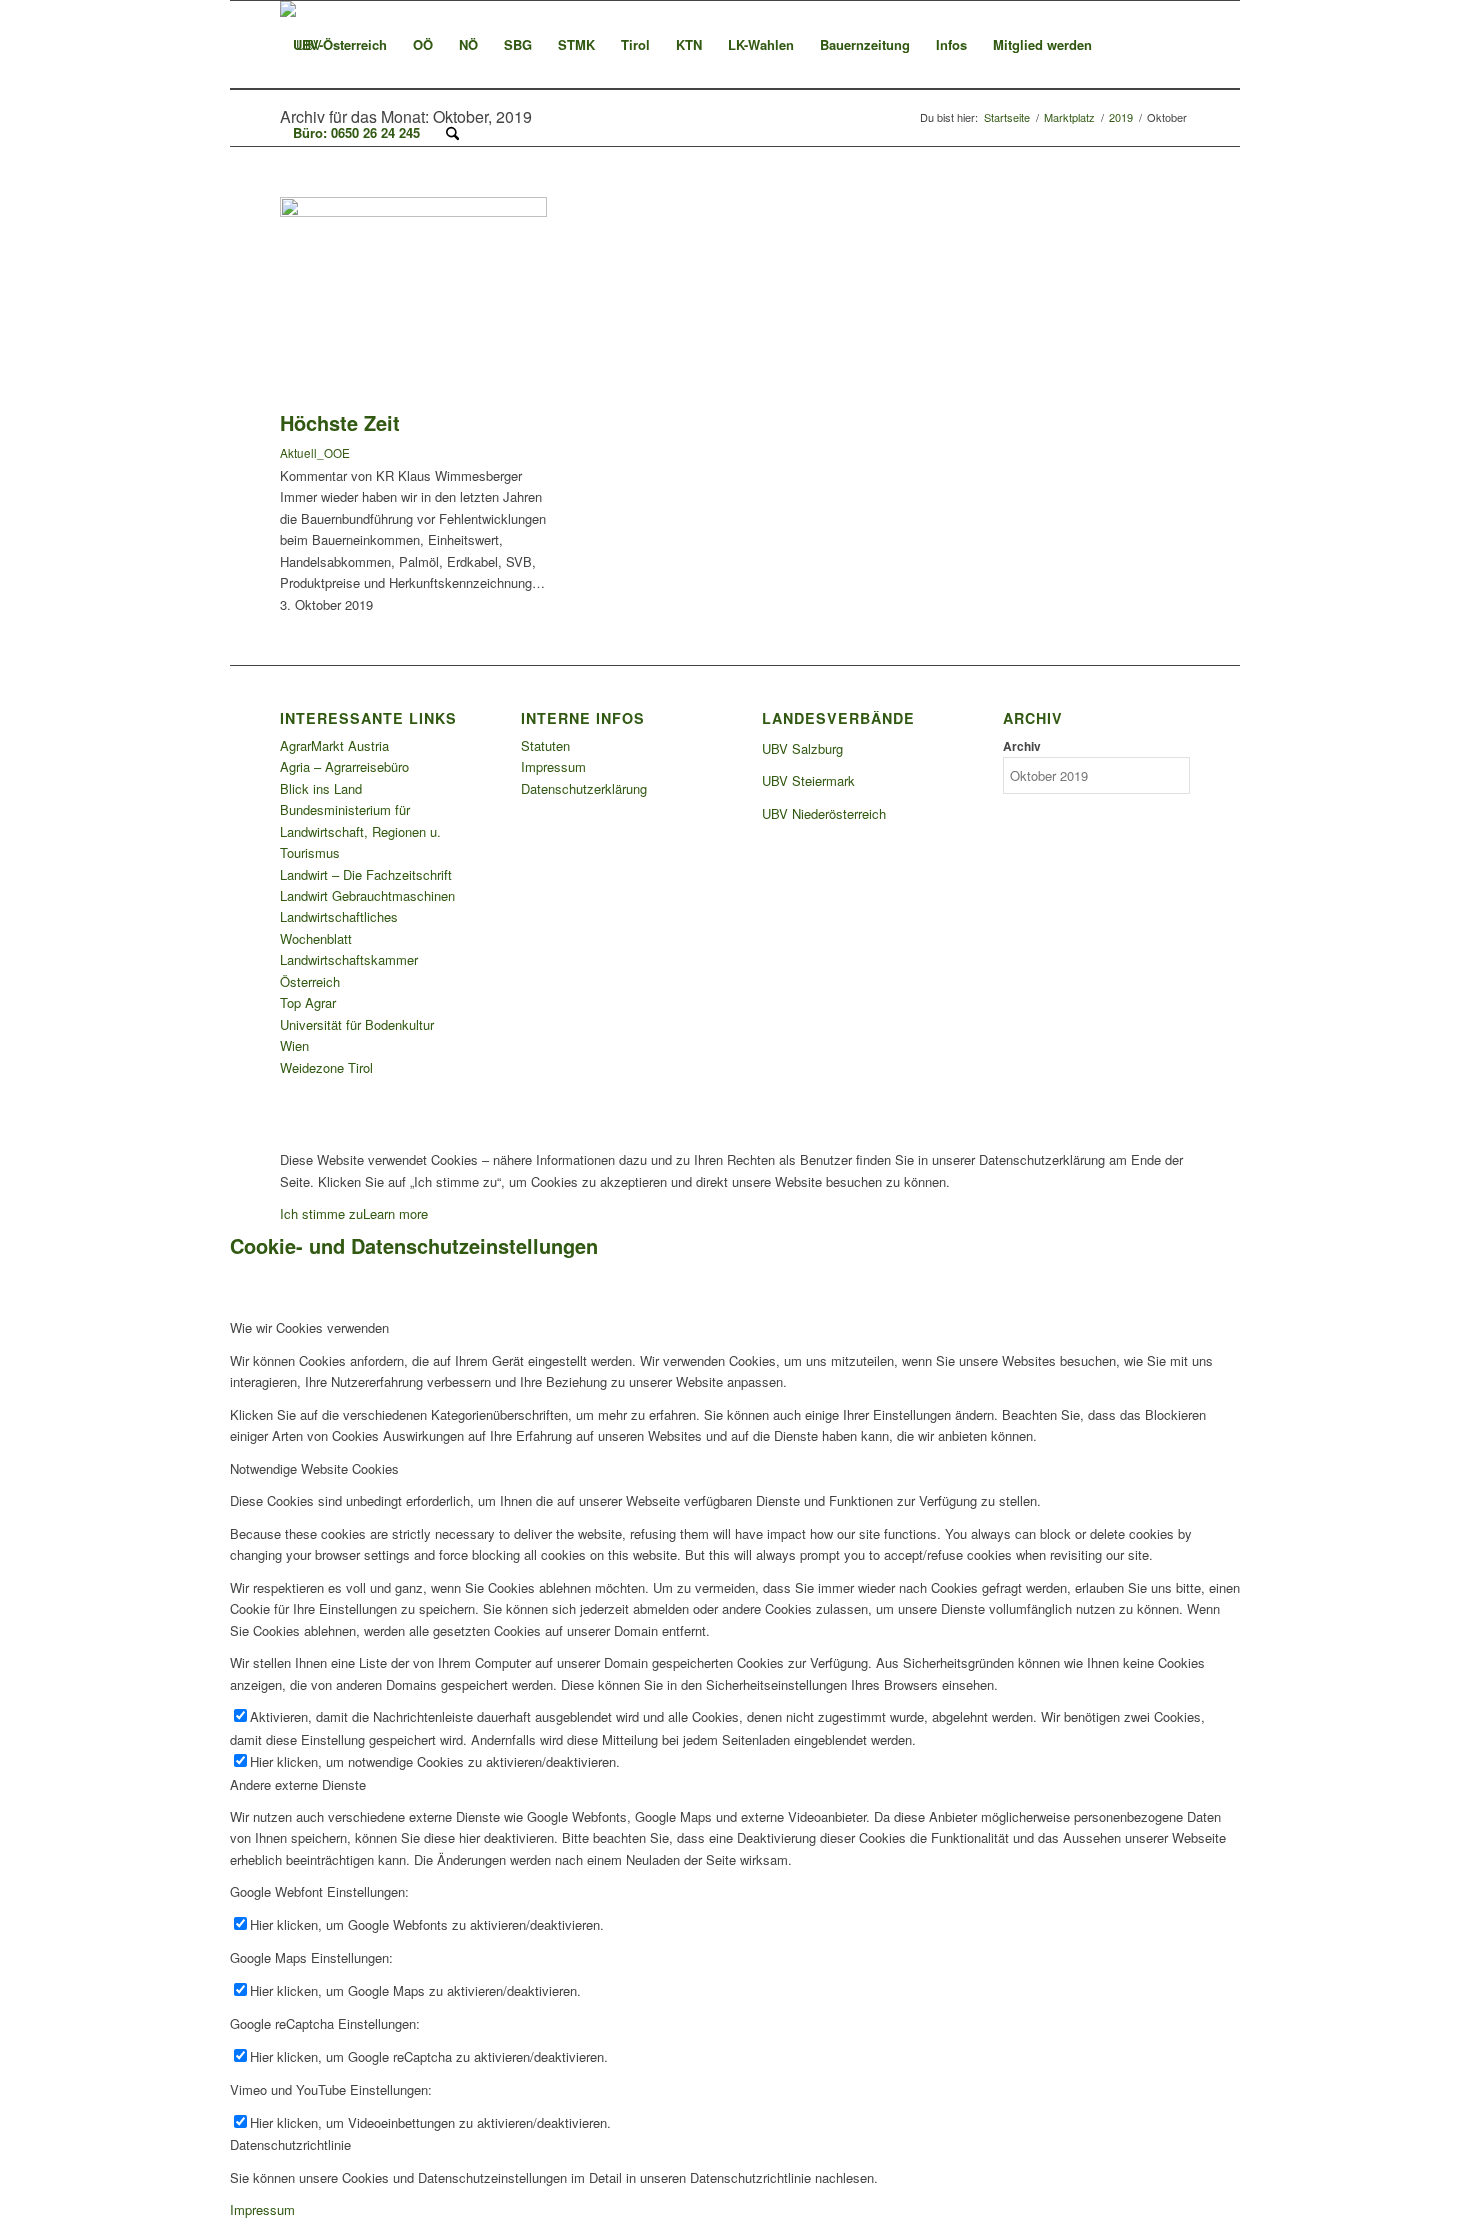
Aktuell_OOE (315, 453)
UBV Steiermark (808, 780)
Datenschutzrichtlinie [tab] (290, 2144)
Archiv (1022, 746)
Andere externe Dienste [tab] (298, 1784)
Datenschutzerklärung (584, 788)
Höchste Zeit (340, 422)
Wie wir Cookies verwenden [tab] (309, 1327)
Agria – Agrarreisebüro (344, 766)
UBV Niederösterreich (824, 813)
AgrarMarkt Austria (334, 745)
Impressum (553, 766)
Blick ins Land (321, 788)
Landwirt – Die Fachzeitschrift (366, 874)
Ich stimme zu (321, 1213)
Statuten (545, 745)
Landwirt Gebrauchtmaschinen (367, 895)
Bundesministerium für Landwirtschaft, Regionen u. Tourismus (360, 831)
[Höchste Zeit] (413, 211)
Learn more (395, 1213)
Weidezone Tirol (326, 1067)
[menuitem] (340, 45)
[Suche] (452, 133)
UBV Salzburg (802, 748)
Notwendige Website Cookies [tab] (314, 1468)
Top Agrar (308, 1002)
